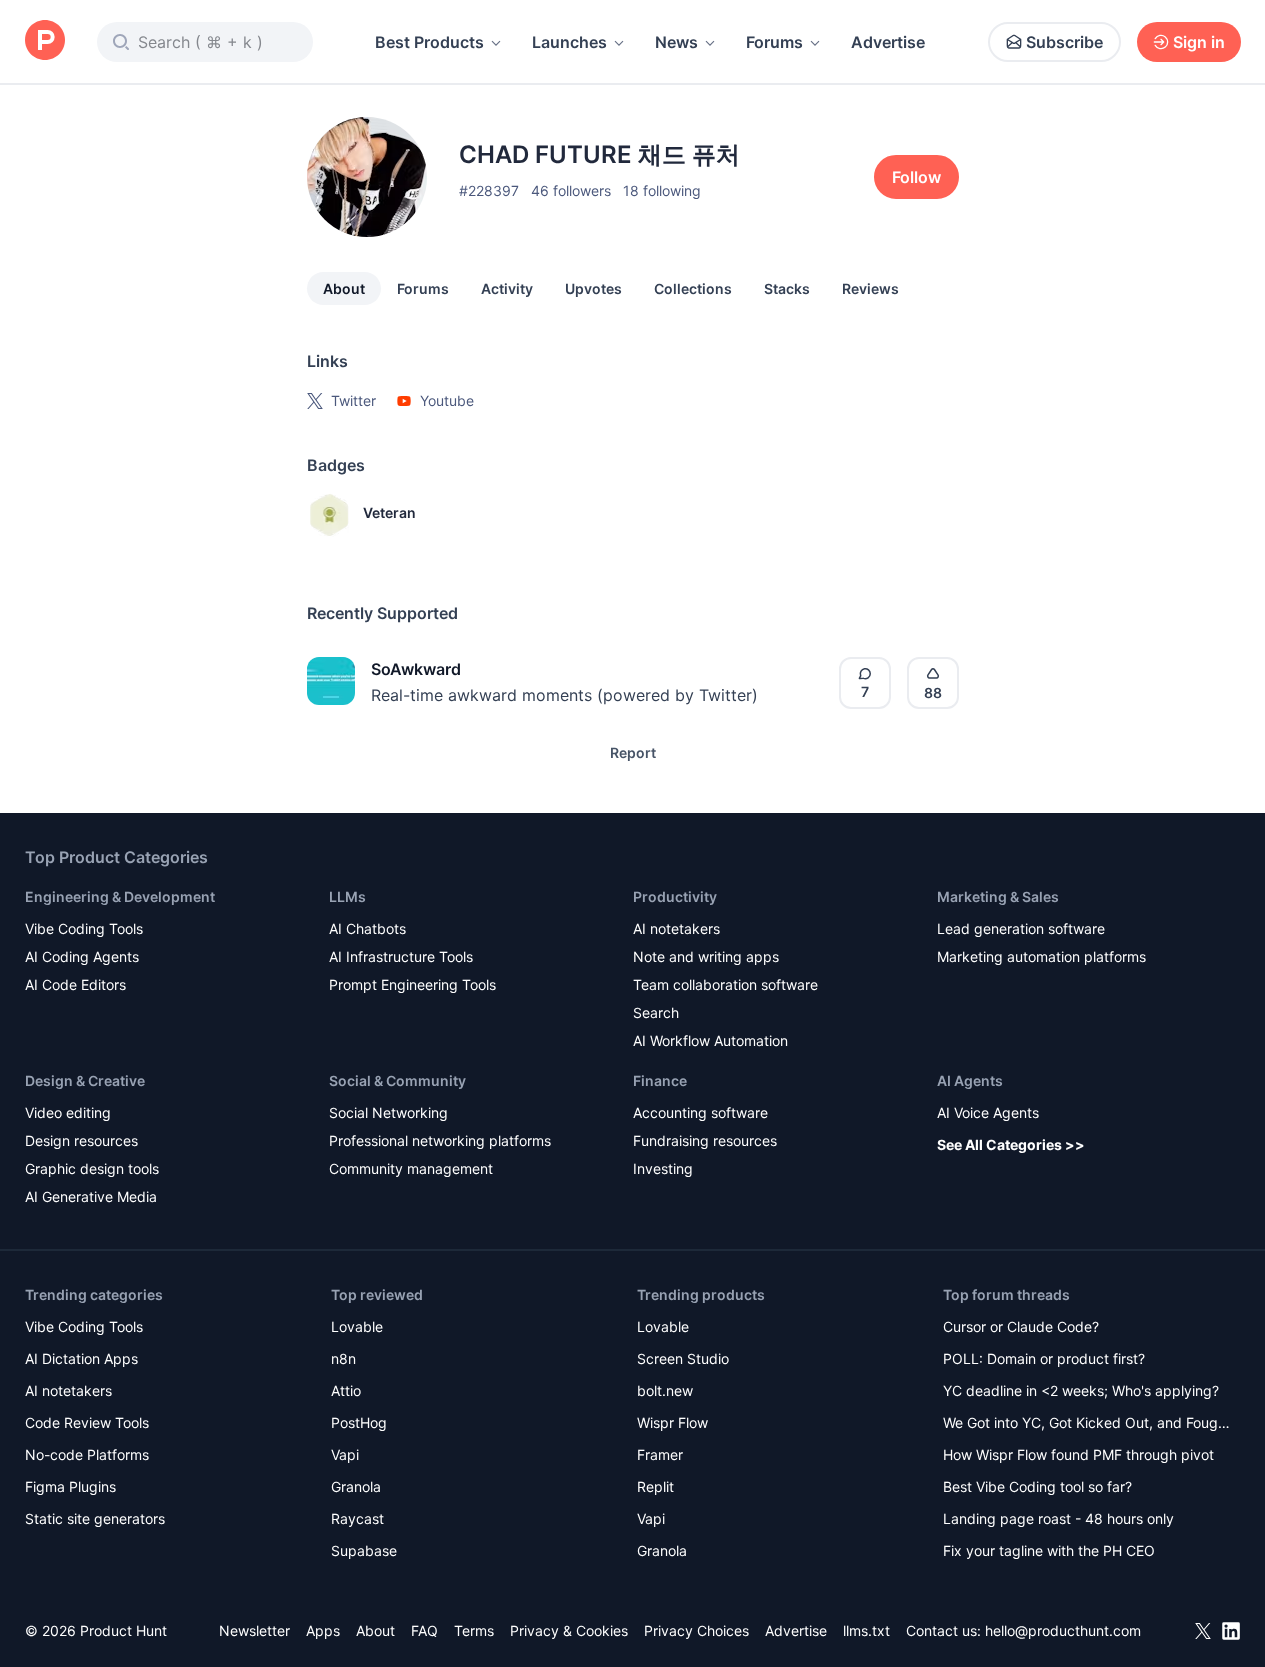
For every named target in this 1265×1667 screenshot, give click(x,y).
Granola (356, 1486)
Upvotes (593, 288)
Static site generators (95, 1518)
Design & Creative (85, 1080)
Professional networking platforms (440, 1140)
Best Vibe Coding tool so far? (1037, 1486)
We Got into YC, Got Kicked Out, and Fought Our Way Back (1087, 1424)
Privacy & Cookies (569, 1630)
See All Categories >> (1011, 1144)
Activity (507, 288)
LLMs (347, 896)
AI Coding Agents (82, 956)
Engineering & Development (120, 896)
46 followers (571, 190)
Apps (323, 1630)
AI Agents (970, 1080)
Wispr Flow (672, 1422)
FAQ (424, 1630)
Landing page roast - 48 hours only (1058, 1518)
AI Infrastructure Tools (401, 956)
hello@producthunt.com (1063, 1630)
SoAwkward (416, 669)
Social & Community (397, 1080)
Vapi (345, 1454)
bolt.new (665, 1390)
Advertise (888, 42)
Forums (774, 42)
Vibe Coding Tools (84, 928)
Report (633, 752)
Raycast (357, 1518)
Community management (411, 1168)
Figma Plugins (70, 1486)
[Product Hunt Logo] (45, 41)
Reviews (870, 288)
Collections (693, 288)
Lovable (357, 1326)
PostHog (359, 1422)
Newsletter (254, 1630)
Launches (569, 42)
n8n (343, 1358)
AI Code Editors (75, 984)
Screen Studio (683, 1358)
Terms (474, 1630)
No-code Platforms (87, 1454)
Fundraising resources (705, 1140)
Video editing (68, 1112)
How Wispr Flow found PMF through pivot (1078, 1454)
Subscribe (1064, 42)
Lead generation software (1021, 928)
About (344, 288)
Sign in (1199, 42)
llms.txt (866, 1630)
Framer (660, 1454)
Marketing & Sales (998, 896)
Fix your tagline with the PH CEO (1049, 1550)
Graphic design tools (92, 1168)
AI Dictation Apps (81, 1358)
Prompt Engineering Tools (412, 984)
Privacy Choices (696, 1630)
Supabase (364, 1550)
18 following (662, 190)
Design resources (81, 1140)
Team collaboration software (725, 984)
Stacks (787, 288)
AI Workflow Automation (710, 1040)
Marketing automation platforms (1041, 956)
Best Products (429, 42)
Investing (663, 1168)
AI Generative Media (91, 1196)
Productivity (675, 896)
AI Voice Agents (988, 1112)
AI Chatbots (367, 928)
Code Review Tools (87, 1422)
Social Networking (388, 1112)
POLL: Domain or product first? (1044, 1358)
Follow (916, 177)
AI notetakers (676, 928)
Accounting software (700, 1112)
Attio (346, 1390)
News (676, 42)
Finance (660, 1080)
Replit (655, 1486)
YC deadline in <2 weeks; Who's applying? (1081, 1390)
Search (656, 1012)
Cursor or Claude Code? (1021, 1326)
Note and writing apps (706, 956)
